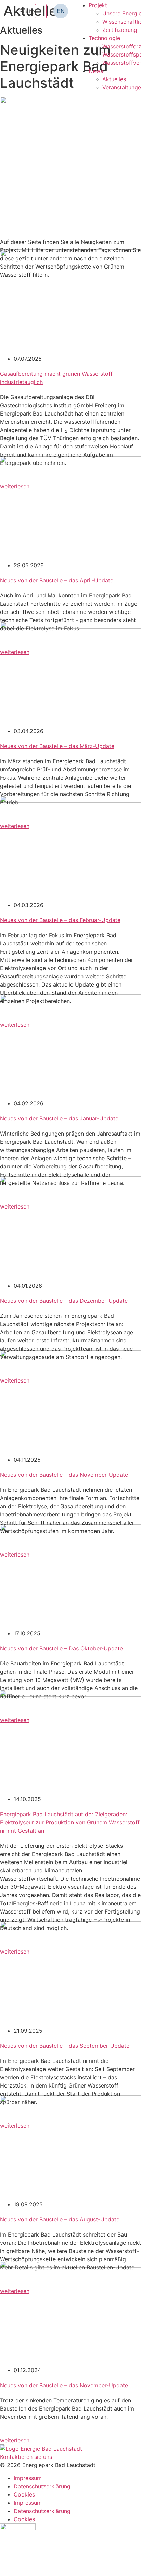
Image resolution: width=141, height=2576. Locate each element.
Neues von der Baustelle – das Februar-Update (60, 920)
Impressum (28, 2478)
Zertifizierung (120, 30)
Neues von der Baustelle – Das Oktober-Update (61, 1648)
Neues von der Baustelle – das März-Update (57, 746)
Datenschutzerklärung (42, 2486)
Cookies (24, 2494)
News (96, 71)
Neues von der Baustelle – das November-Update (64, 1475)
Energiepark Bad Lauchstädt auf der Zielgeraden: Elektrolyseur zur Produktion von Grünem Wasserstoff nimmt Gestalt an (70, 1822)
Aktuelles (114, 79)
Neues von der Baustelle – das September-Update (65, 2046)
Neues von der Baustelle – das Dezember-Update (64, 1301)
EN (61, 11)
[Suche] (41, 11)
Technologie (104, 38)
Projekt (98, 5)
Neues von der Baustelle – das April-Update (57, 580)
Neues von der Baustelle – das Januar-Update (59, 1118)
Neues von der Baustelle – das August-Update (60, 2219)
